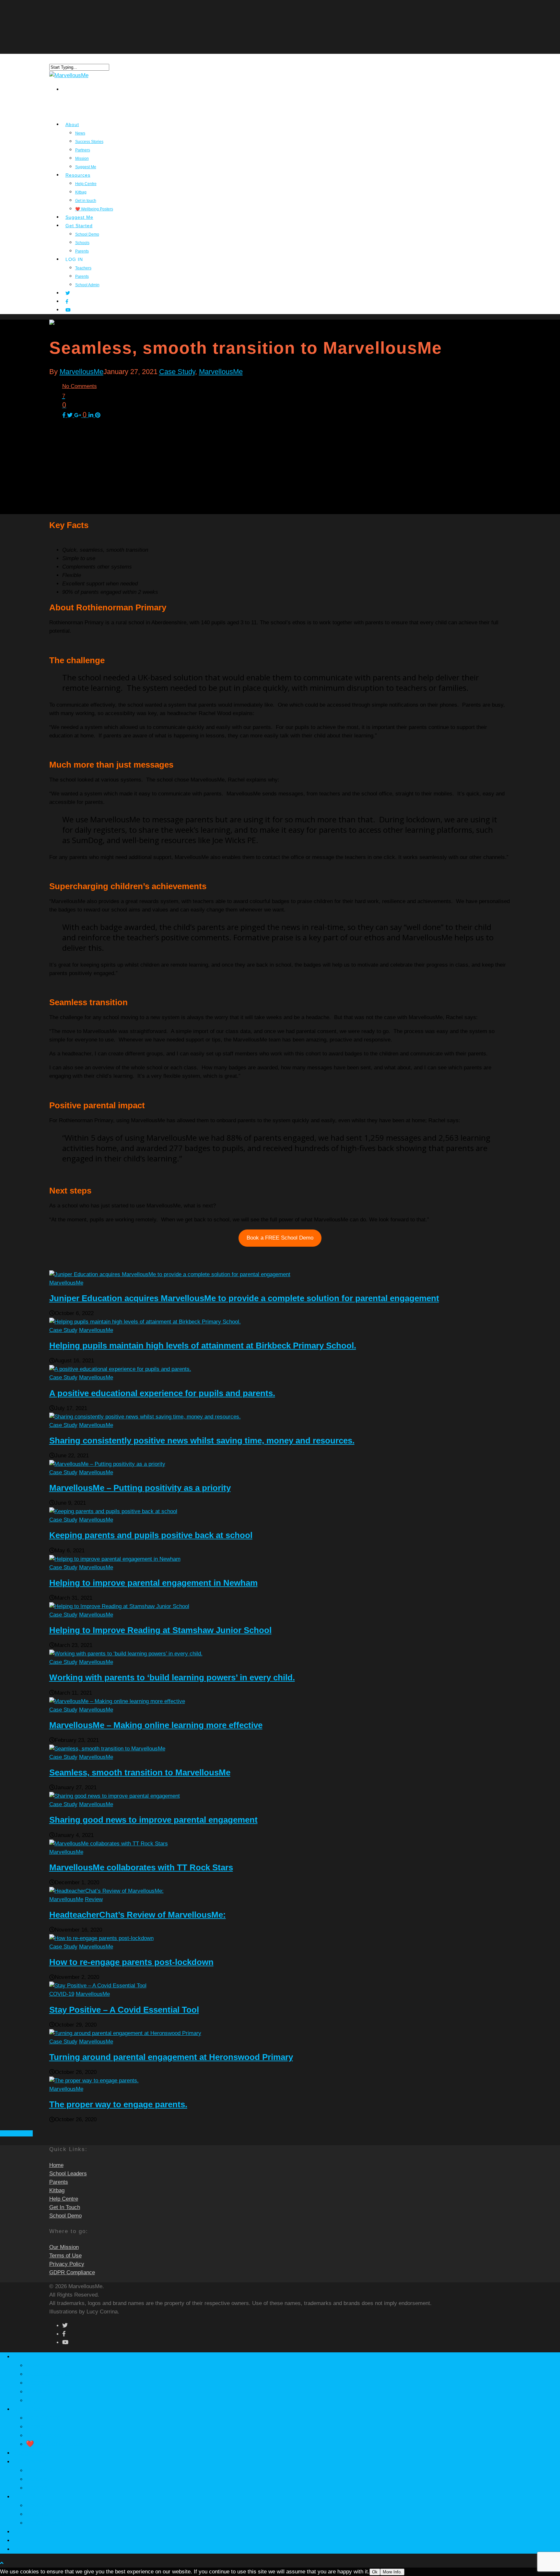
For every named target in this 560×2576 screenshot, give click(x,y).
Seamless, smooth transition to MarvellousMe (140, 1772)
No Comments (80, 386)
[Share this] (65, 415)
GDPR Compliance (72, 2272)
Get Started (30, 2461)
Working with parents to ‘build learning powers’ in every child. (172, 1677)
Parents (82, 276)
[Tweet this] (71, 415)
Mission (37, 2391)
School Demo (87, 234)
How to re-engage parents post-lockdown (131, 1962)
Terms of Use (65, 2256)
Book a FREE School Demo (280, 1238)
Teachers (83, 268)
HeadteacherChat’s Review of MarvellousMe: (138, 1915)
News (80, 133)
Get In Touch (65, 2207)
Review (94, 1899)
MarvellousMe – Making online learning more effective (156, 1725)
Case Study (177, 372)
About (72, 124)
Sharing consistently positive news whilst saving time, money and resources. (202, 1441)
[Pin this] (98, 415)
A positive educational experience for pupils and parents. (162, 1393)
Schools (37, 2479)
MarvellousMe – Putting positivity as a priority (140, 1488)
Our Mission (64, 2247)
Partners (83, 150)
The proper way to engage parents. (118, 2104)
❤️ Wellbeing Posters (94, 209)
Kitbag (81, 192)
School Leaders (68, 2174)
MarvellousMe (82, 372)
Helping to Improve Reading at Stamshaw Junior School (160, 1630)
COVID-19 (62, 1994)
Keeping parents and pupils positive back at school (151, 1535)
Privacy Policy (67, 2264)
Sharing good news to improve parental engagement (153, 1820)
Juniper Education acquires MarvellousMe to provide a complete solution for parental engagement (244, 1298)
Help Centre (86, 184)
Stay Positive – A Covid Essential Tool (124, 2010)
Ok (375, 2572)
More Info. (392, 2572)
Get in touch (44, 2435)
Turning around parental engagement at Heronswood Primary (171, 2057)
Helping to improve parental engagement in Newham (153, 1583)
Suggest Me (43, 2400)
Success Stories (89, 142)
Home (56, 2165)
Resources (28, 2409)
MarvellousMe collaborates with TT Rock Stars (141, 1867)
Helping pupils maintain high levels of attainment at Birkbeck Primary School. (203, 1346)
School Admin (87, 285)
